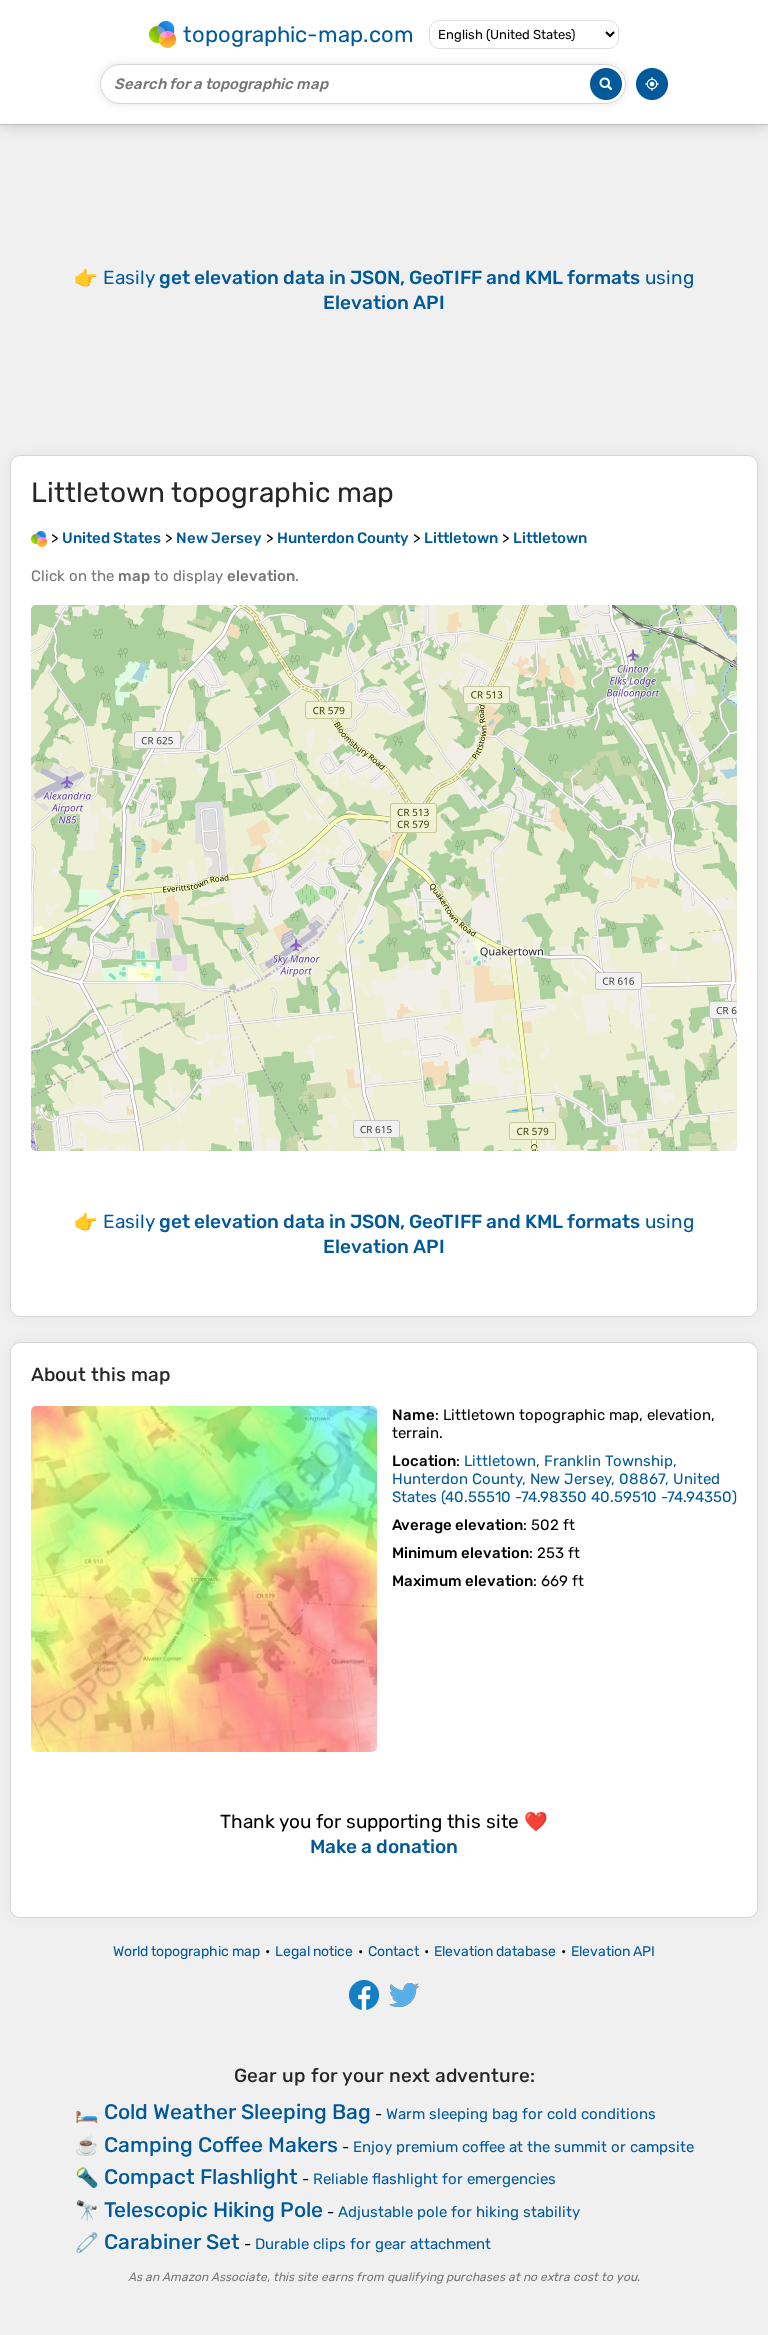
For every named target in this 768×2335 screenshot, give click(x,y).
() (564, 1479)
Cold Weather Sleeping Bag (237, 2111)
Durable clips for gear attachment (373, 2244)
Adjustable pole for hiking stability (459, 2212)
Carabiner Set (172, 2241)
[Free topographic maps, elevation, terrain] (39, 538)
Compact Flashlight (201, 2176)
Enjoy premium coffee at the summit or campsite (523, 2147)
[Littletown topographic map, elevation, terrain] (204, 1579)
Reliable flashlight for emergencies (434, 2179)
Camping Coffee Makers (221, 2144)
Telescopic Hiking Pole (213, 2209)
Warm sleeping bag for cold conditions (521, 2114)
